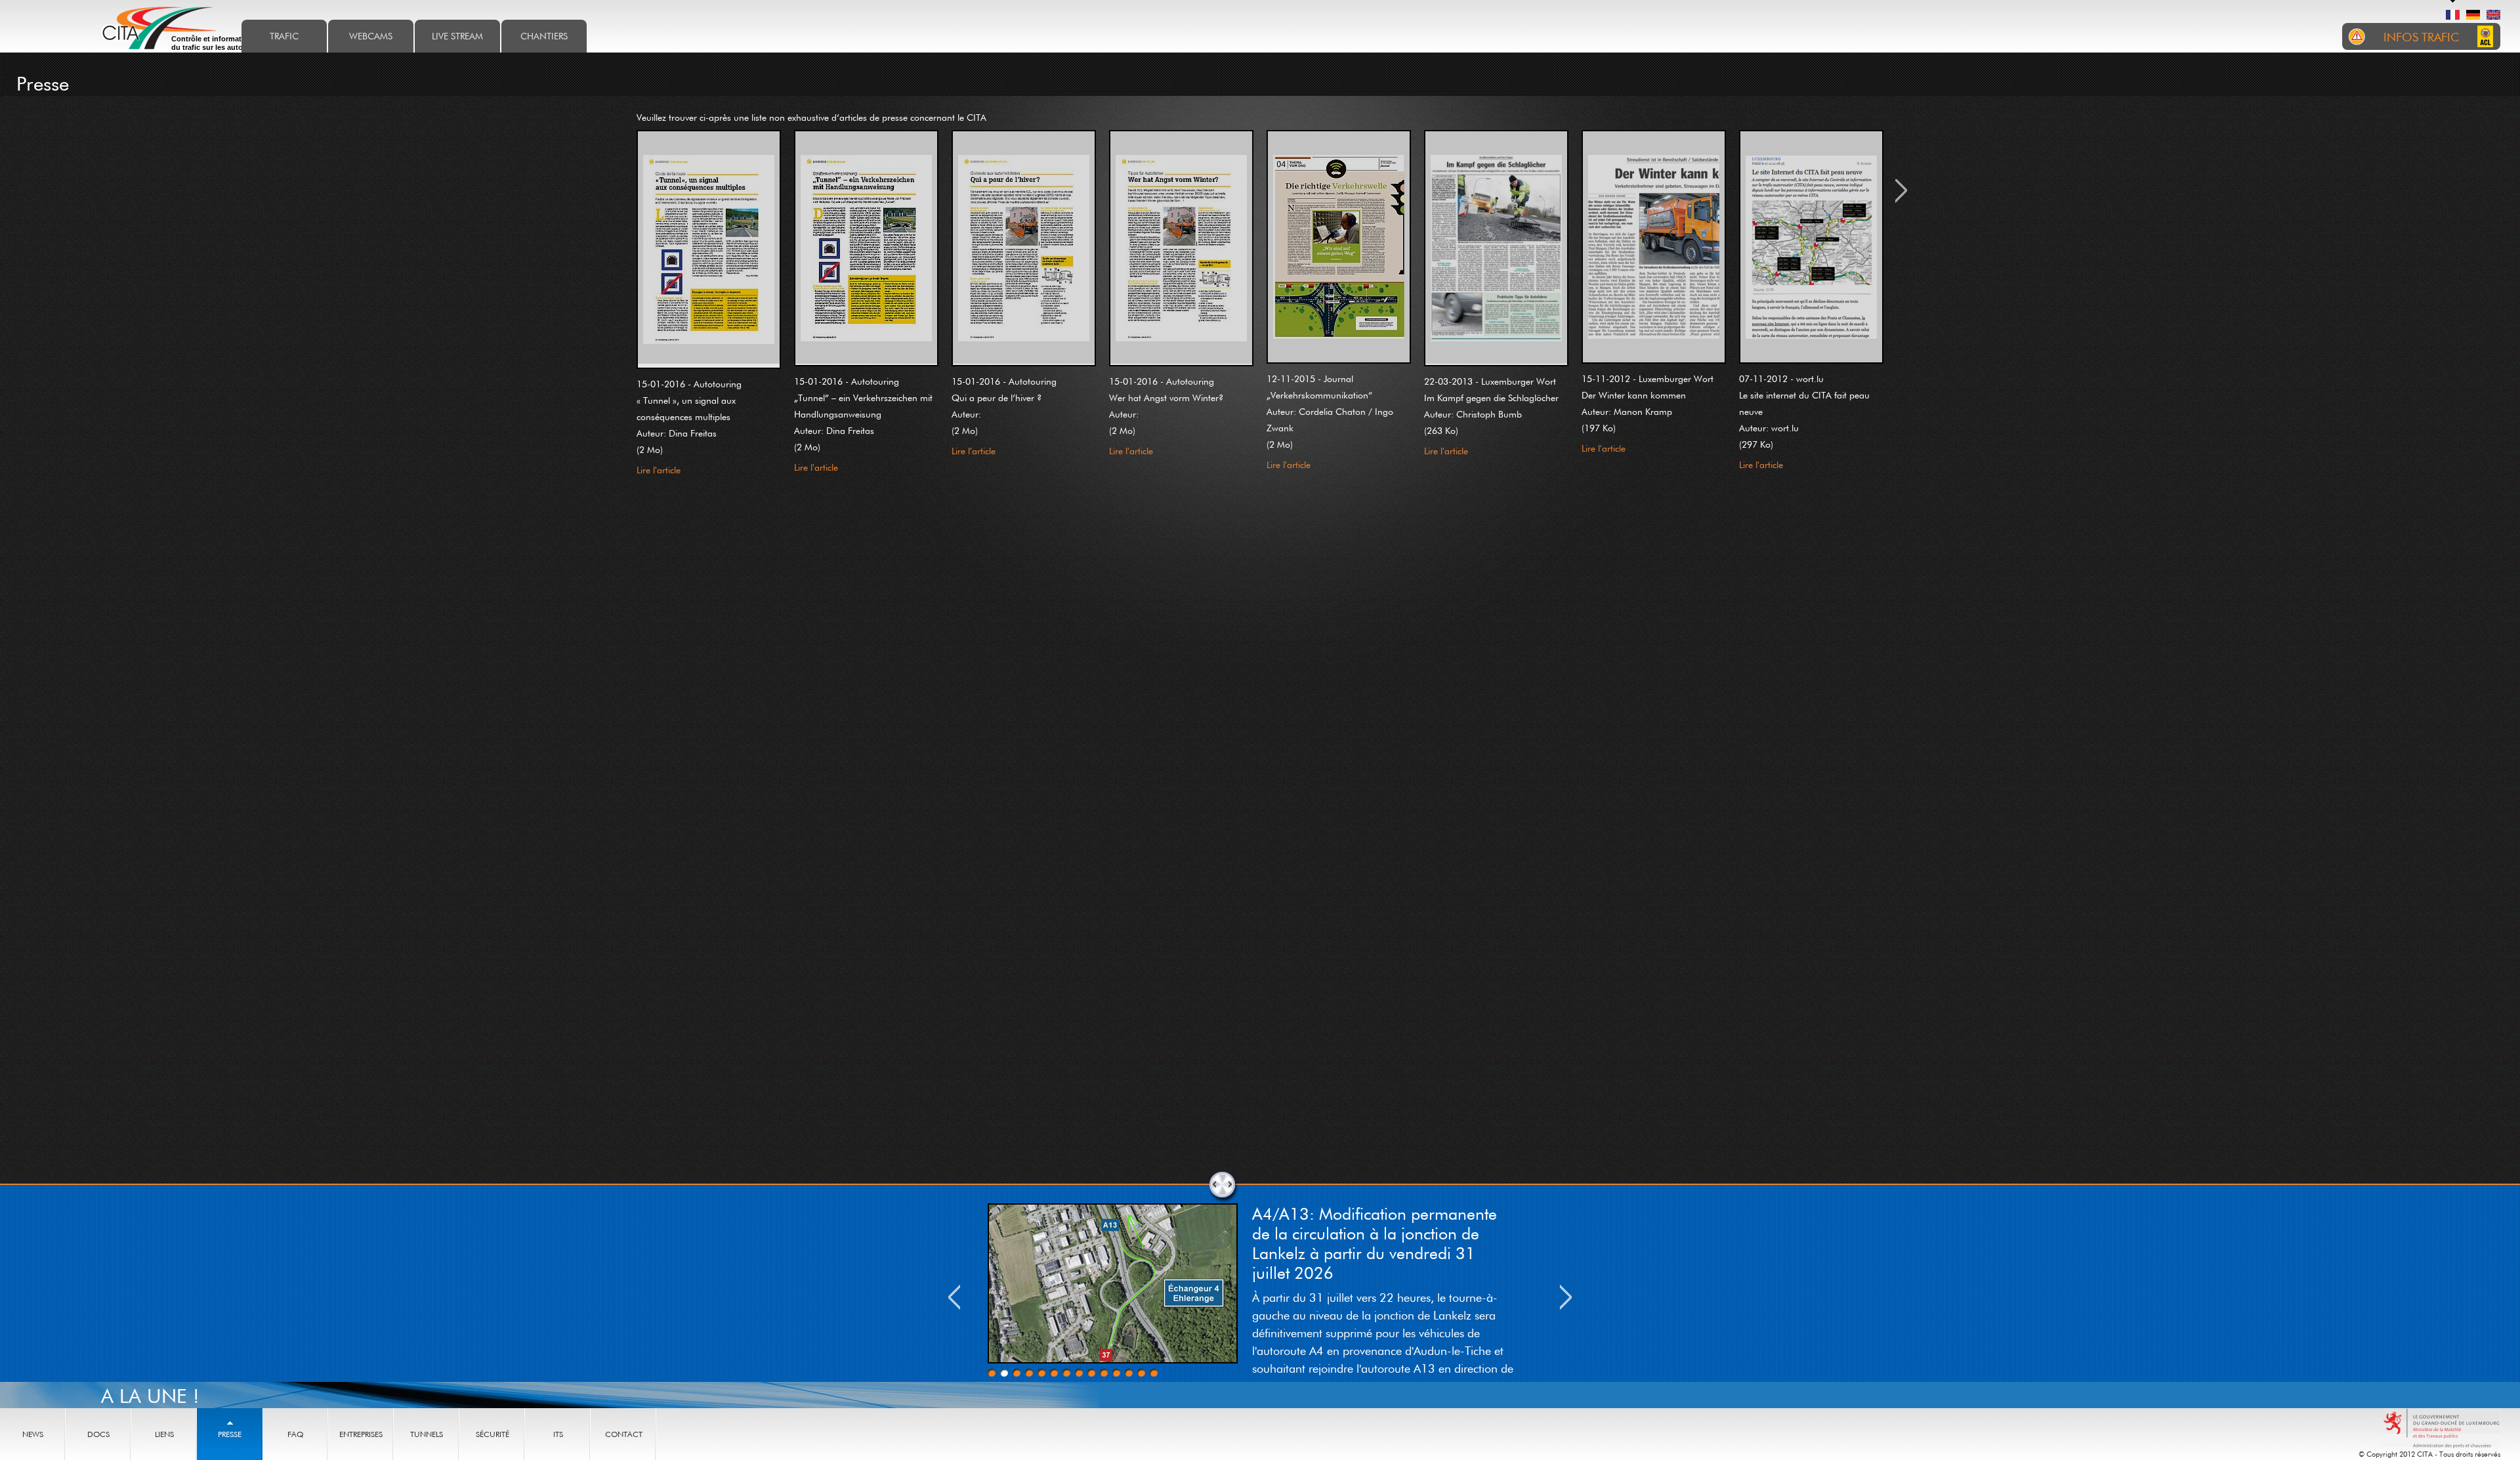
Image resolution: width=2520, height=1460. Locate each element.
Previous (954, 1297)
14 (1154, 1373)
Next (1566, 1297)
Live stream (457, 36)
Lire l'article (659, 470)
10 (1104, 1373)
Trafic (284, 36)
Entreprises (361, 1434)
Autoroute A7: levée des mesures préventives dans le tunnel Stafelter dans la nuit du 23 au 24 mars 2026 (1383, 1233)
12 (1129, 1373)
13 (1141, 1373)
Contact (624, 1434)
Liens (164, 1434)
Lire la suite (1274, 1357)
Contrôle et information (218, 43)
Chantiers (544, 36)
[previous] (625, 312)
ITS (558, 1434)
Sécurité (493, 1434)
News (33, 1434)
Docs (98, 1434)
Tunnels (427, 1434)
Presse (230, 1434)
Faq (295, 1434)
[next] (1895, 312)
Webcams (371, 36)
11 (1116, 1373)
